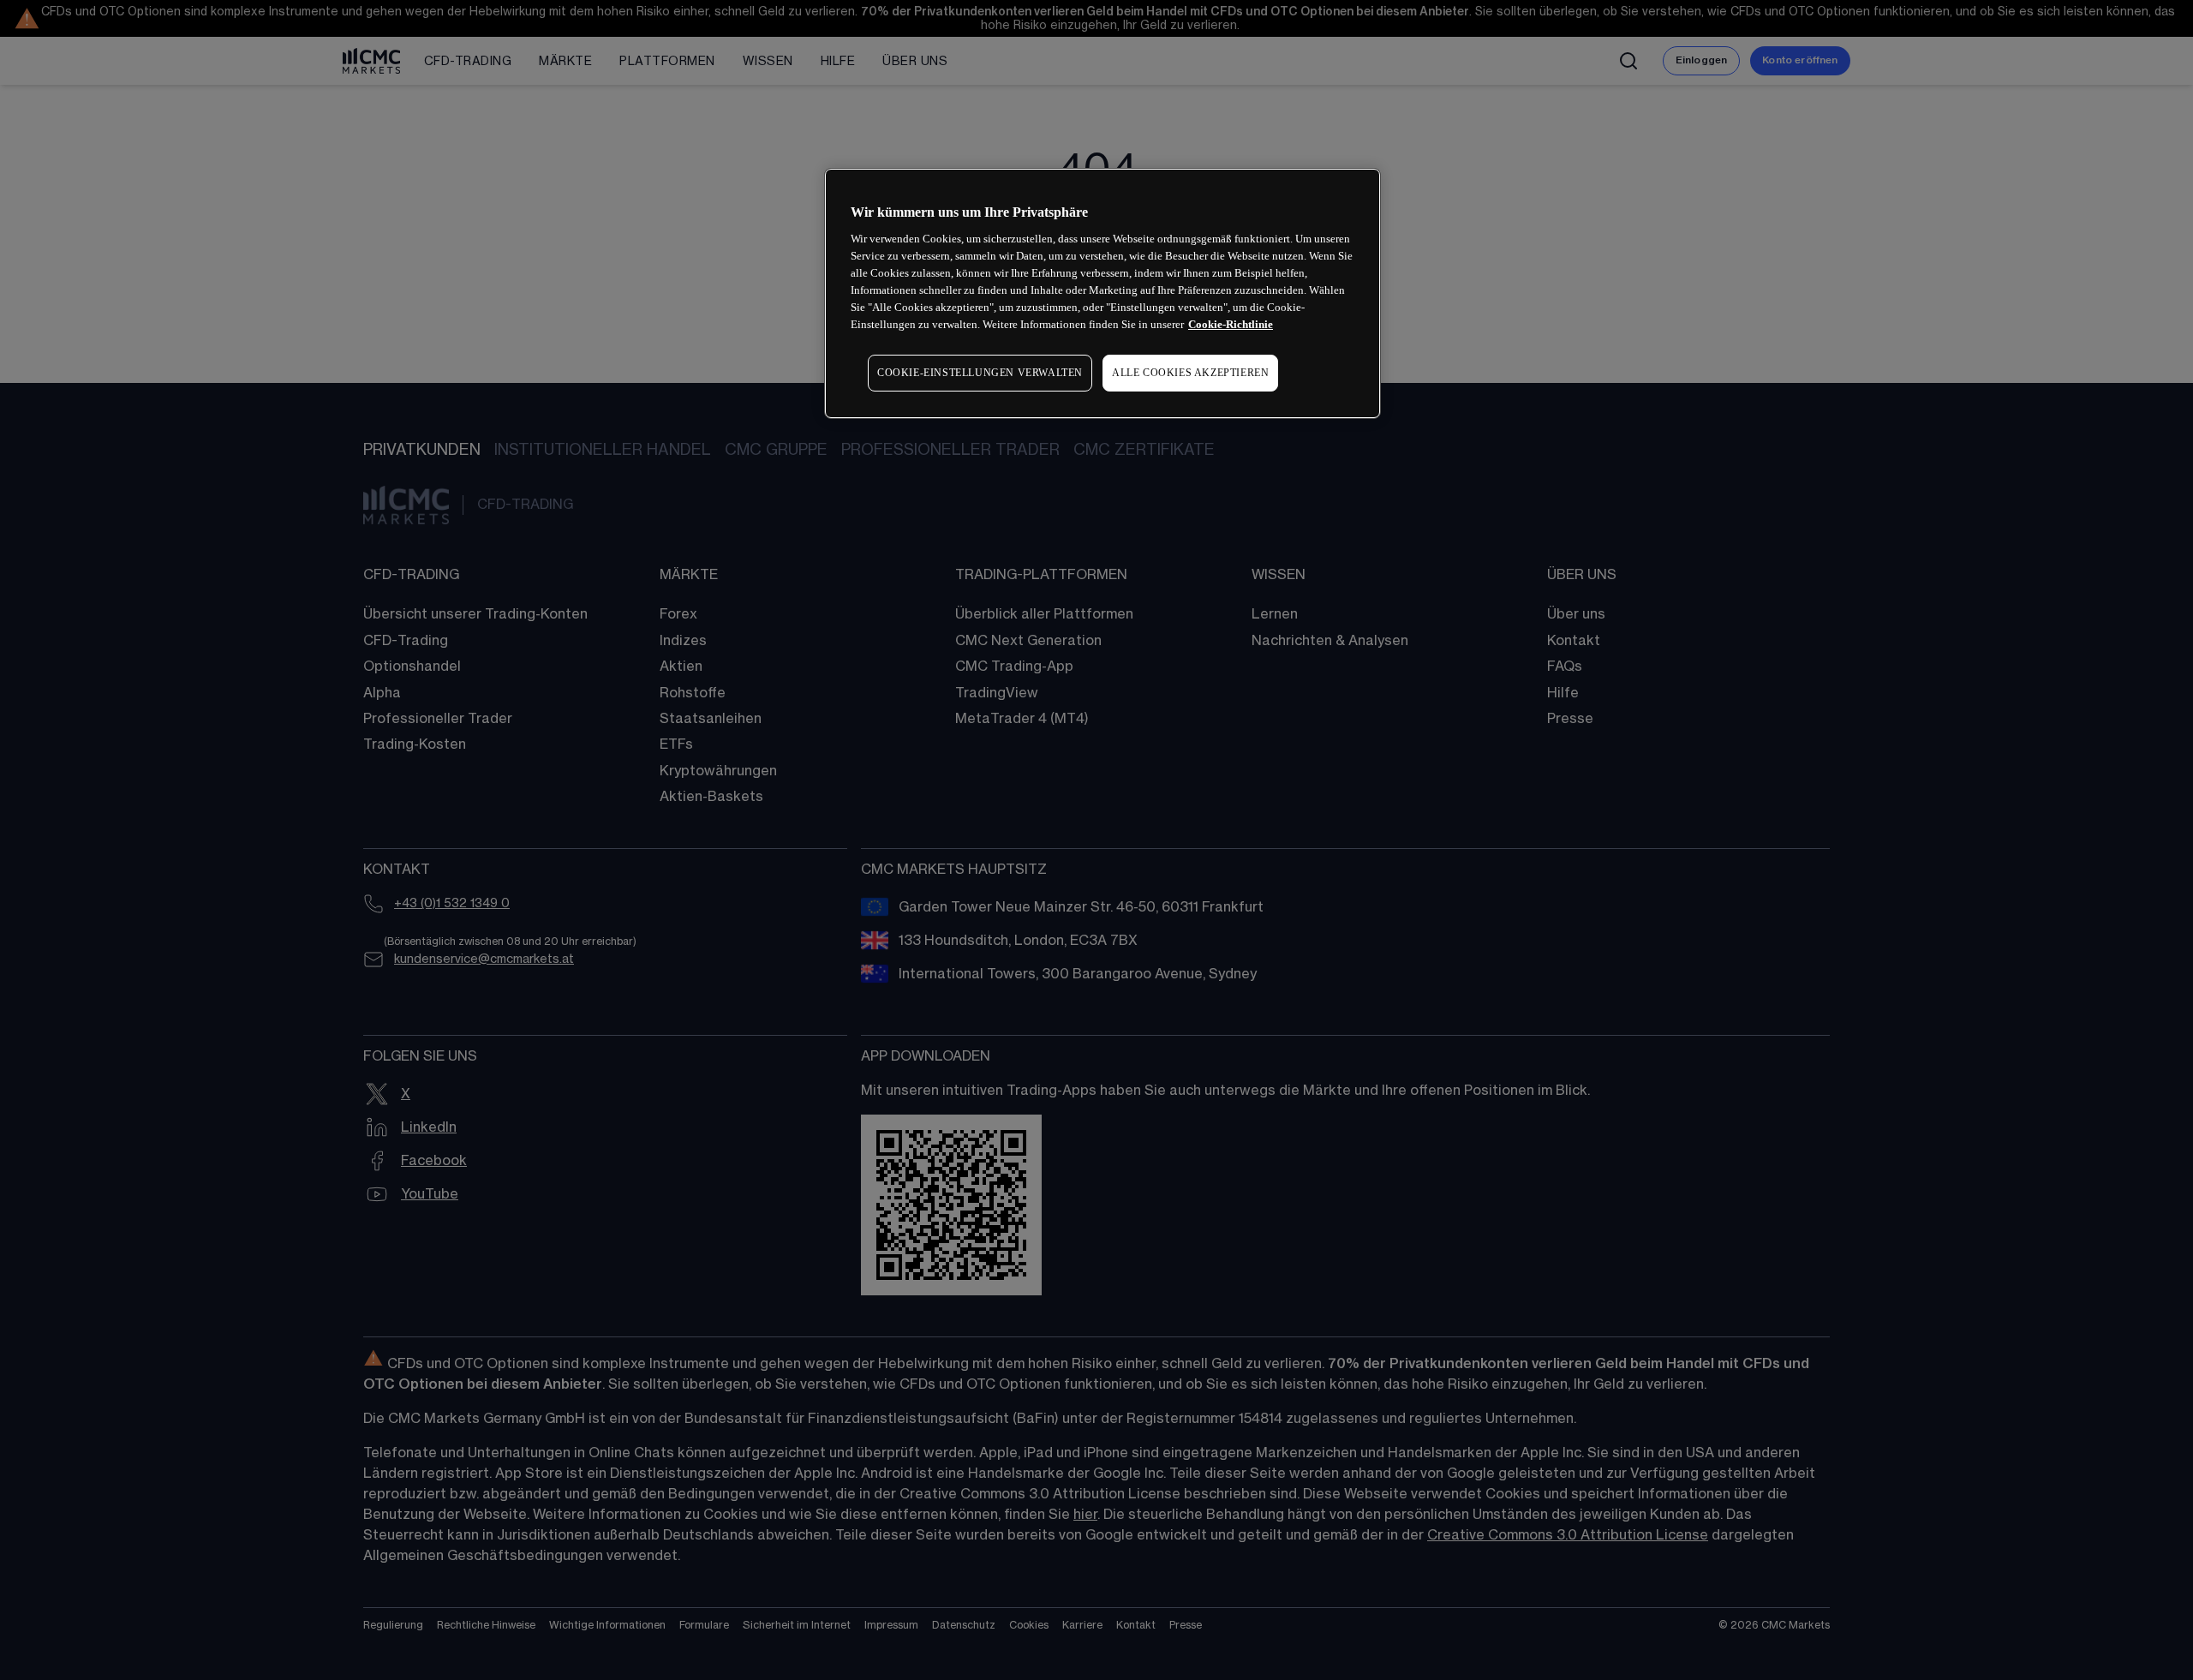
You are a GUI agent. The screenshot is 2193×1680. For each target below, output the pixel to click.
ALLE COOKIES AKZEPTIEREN (1190, 373)
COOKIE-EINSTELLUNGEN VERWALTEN (980, 373)
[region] (1102, 293)
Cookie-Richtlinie (1231, 324)
